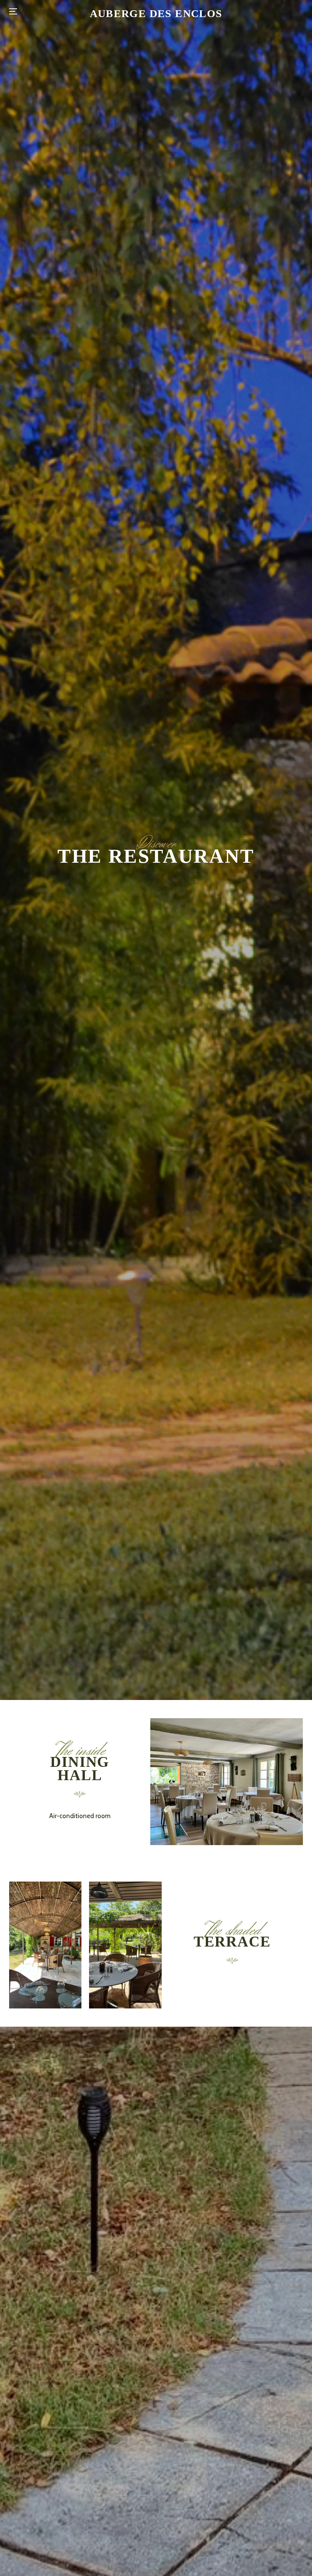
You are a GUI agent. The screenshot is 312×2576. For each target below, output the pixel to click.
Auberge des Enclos (156, 14)
